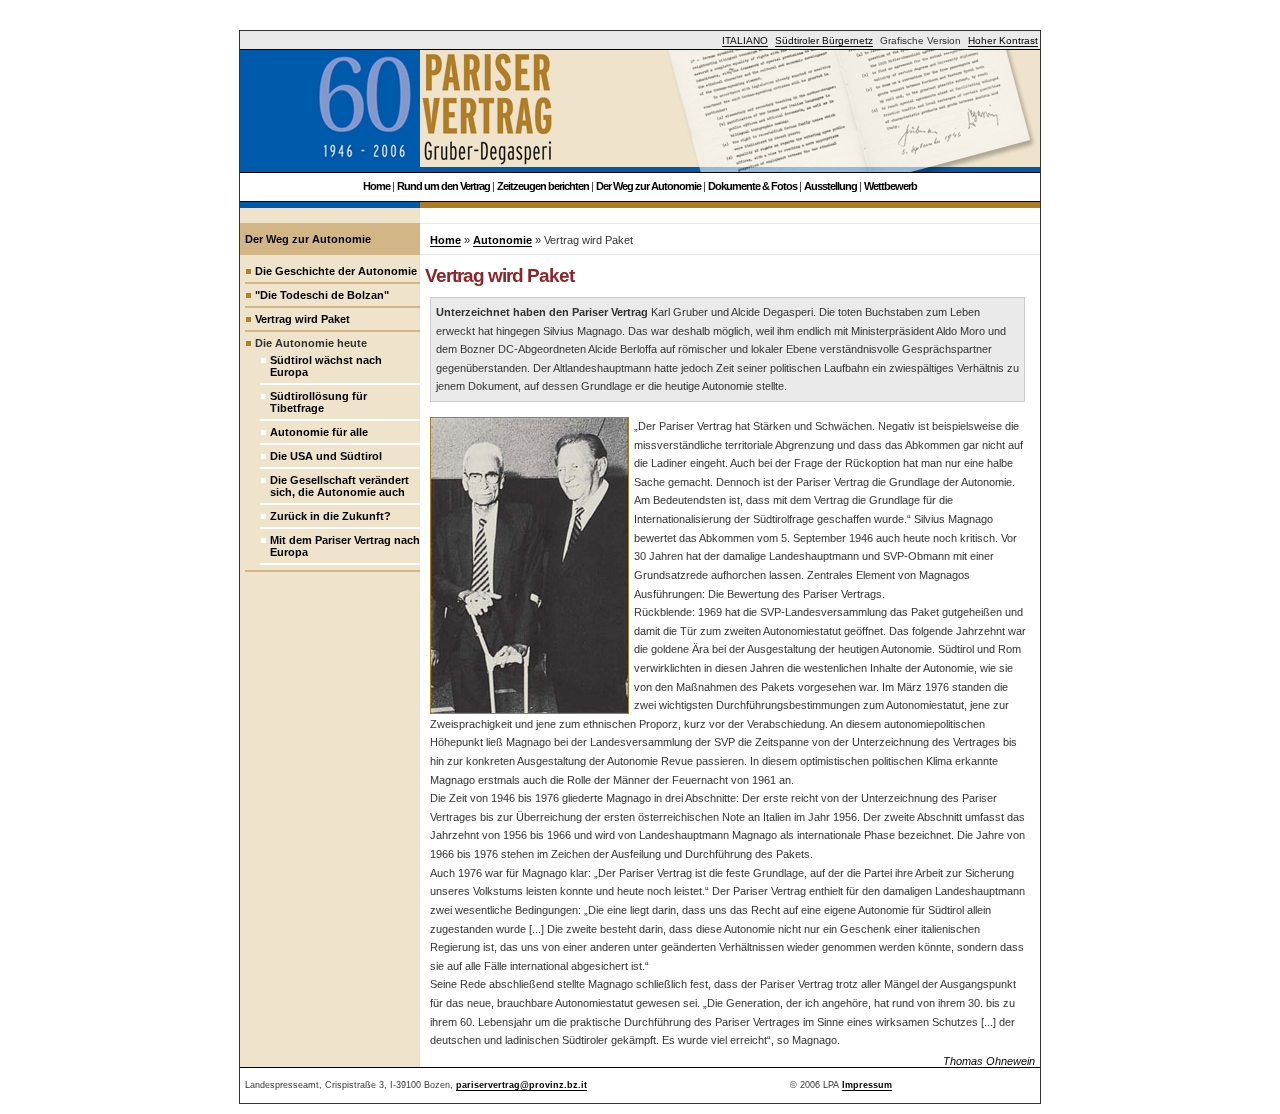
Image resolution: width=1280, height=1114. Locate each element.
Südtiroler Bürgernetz (824, 40)
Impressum (867, 1085)
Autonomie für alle (319, 432)
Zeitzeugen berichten (543, 186)
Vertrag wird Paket (302, 319)
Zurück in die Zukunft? (330, 516)
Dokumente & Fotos (752, 186)
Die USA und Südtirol (326, 456)
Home (376, 186)
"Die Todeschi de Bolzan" (322, 295)
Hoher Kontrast (1003, 40)
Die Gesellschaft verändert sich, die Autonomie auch (339, 486)
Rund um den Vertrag (443, 186)
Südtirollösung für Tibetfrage (318, 402)
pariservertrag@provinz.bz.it (521, 1085)
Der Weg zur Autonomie (648, 186)
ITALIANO (745, 40)
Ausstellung (830, 186)
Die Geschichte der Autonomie (336, 271)
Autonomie (502, 240)
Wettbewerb (890, 186)
